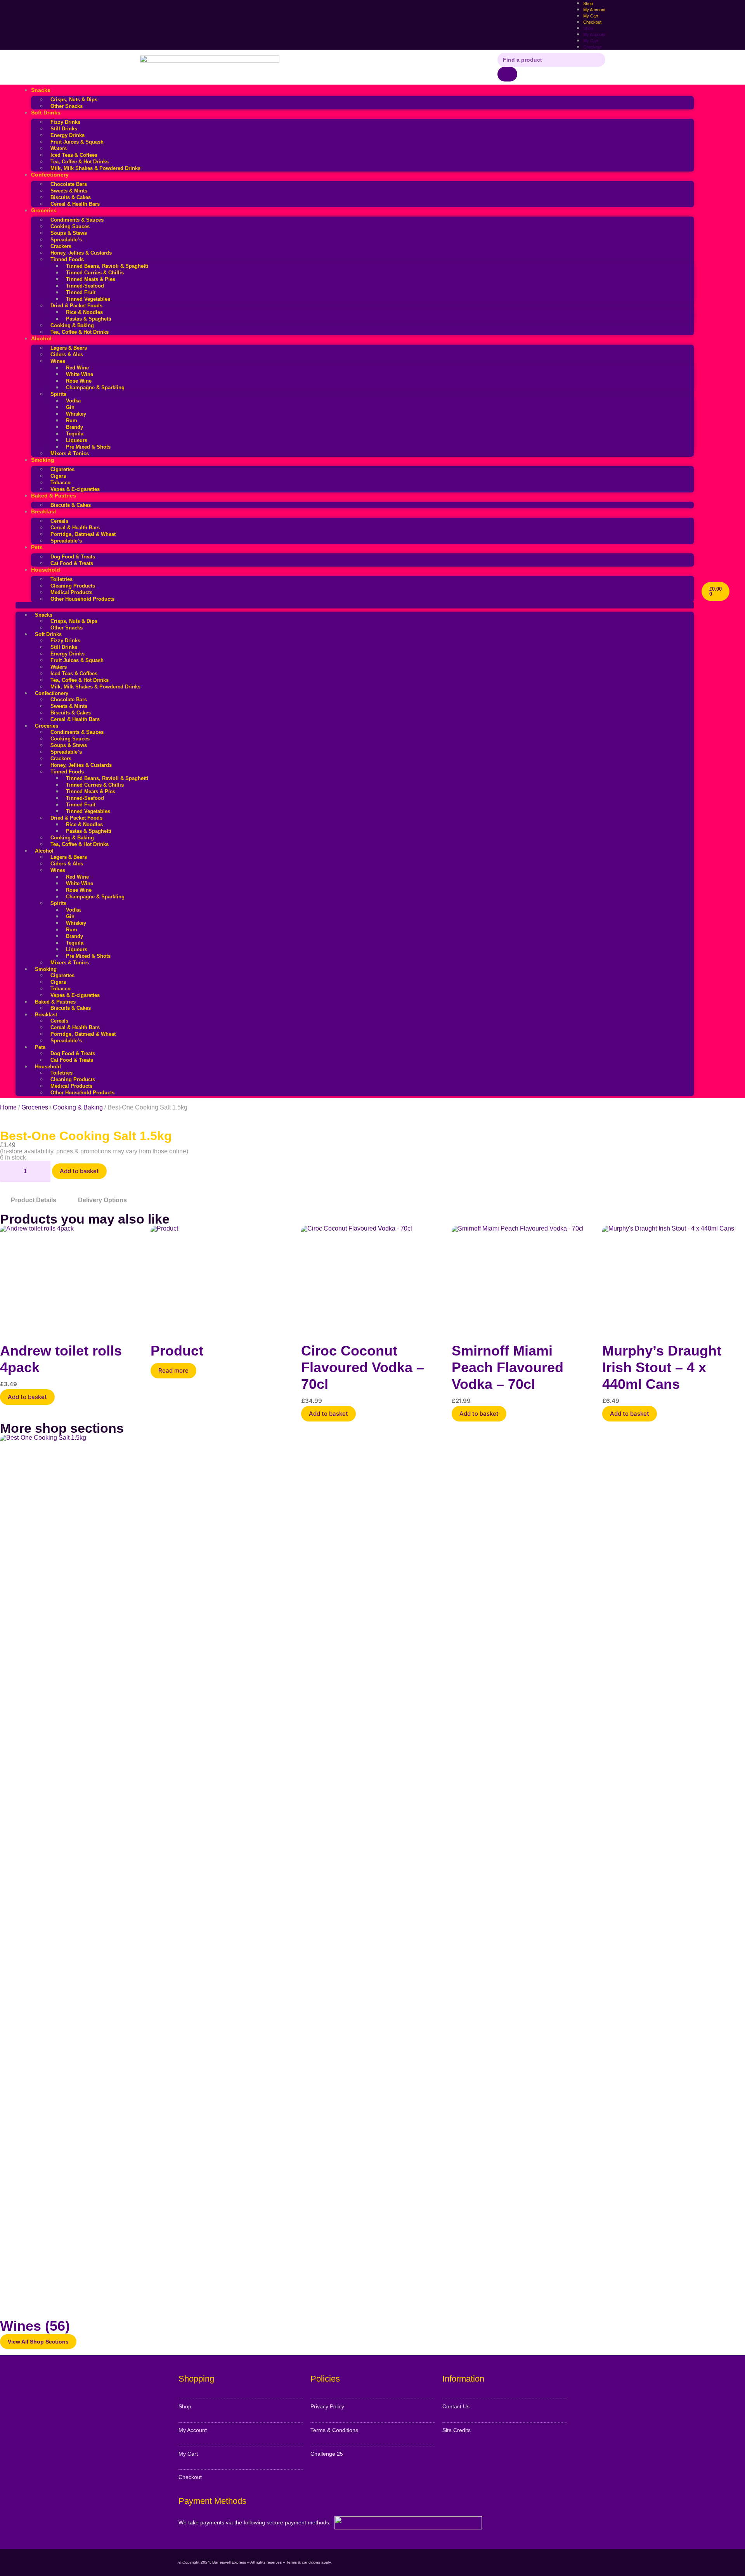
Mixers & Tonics (70, 453)
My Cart (591, 41)
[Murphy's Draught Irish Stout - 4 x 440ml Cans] (674, 1279)
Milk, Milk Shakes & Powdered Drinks (95, 168)
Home (8, 1107)
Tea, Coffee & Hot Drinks (80, 162)
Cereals (59, 521)
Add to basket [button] (27, 1397)
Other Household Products (82, 599)
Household (46, 570)
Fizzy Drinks (65, 122)
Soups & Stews (69, 233)
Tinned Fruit (81, 292)
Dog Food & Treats (73, 557)
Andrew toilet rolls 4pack (61, 1359)
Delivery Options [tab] (102, 1200)
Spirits (58, 394)
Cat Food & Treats (72, 563)
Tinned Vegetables (88, 299)
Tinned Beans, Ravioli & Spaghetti (107, 266)
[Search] (507, 74)
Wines (58, 361)
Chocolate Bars (69, 184)
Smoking (43, 460)
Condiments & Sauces (77, 220)
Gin (70, 407)
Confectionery (50, 175)
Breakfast (44, 511)
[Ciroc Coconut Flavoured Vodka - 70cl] (372, 1279)
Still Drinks (64, 129)
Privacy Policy (327, 2406)
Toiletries (62, 579)
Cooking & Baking (72, 325)
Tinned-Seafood (85, 286)
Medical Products (71, 592)
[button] (355, 605)
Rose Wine (79, 381)
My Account (594, 35)
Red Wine (77, 368)
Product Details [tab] (34, 1200)
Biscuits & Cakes (71, 197)
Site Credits (457, 2430)
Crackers (61, 246)
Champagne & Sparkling (95, 387)
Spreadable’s (66, 240)
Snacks (41, 90)
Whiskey (76, 414)
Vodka (73, 401)
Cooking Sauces (70, 226)
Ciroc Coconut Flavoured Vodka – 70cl (363, 1367)
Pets (37, 547)
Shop (588, 28)
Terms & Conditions (334, 2430)
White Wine (80, 374)
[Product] (222, 1279)
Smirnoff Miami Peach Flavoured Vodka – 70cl (508, 1367)
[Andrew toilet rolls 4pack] (71, 1279)
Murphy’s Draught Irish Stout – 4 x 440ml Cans (662, 1367)
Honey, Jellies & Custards (81, 253)
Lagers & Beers (69, 348)
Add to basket (79, 1171)
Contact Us (456, 2406)
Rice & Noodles (84, 312)
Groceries (44, 210)
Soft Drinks (46, 113)
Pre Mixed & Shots (88, 447)
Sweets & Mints (69, 191)
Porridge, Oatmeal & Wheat (83, 534)
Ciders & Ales (67, 355)
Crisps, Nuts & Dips (74, 100)
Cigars (58, 476)
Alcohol (41, 338)
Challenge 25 (327, 2454)
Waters (59, 148)
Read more (173, 1370)
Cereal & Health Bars (75, 204)
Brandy (74, 427)
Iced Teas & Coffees (74, 155)
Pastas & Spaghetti (89, 319)
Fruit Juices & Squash (77, 142)
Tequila (75, 434)
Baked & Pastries (54, 496)
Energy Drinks (68, 135)
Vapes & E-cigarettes (75, 489)
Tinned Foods (67, 259)
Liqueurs (77, 440)
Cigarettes (62, 469)
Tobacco (61, 483)
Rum (72, 420)
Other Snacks (67, 106)
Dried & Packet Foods (76, 306)
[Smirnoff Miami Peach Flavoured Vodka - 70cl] (523, 1279)
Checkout (592, 22)
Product (177, 1351)
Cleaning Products (73, 586)
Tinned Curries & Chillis (95, 273)
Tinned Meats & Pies (91, 279)
